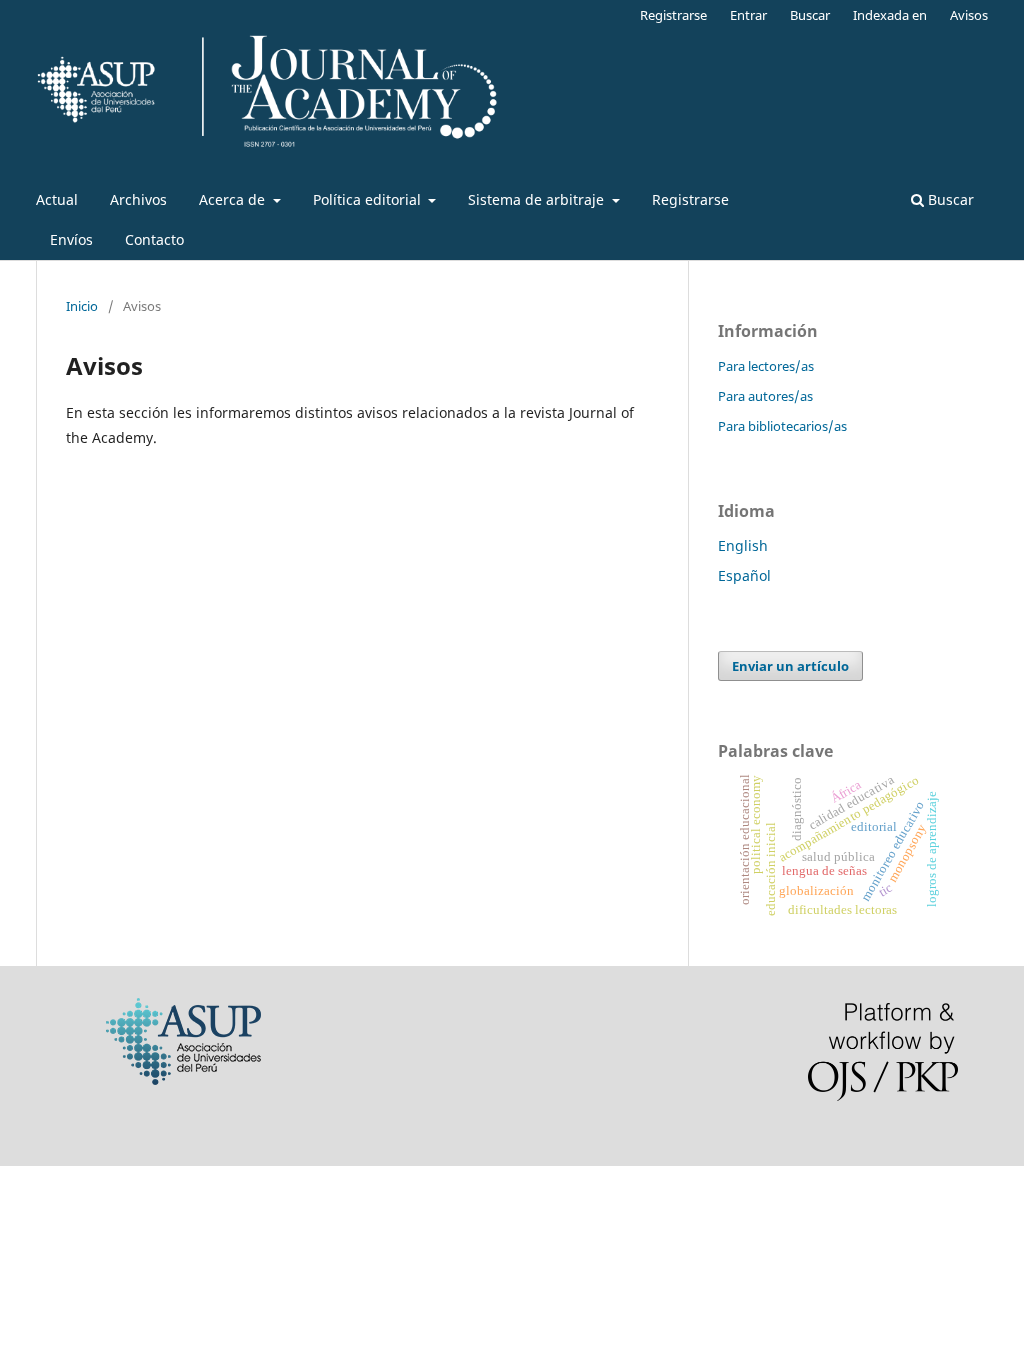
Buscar (949, 199)
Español (744, 575)
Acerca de (234, 199)
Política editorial (369, 199)
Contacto (154, 239)
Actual (57, 199)
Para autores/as (765, 396)
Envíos (71, 239)
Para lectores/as (766, 366)
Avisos (969, 15)
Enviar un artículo (790, 666)
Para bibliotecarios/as (782, 426)
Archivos (138, 199)
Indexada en (890, 15)
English (743, 545)
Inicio (82, 306)
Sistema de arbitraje (538, 199)
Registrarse (690, 199)
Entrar (748, 15)
